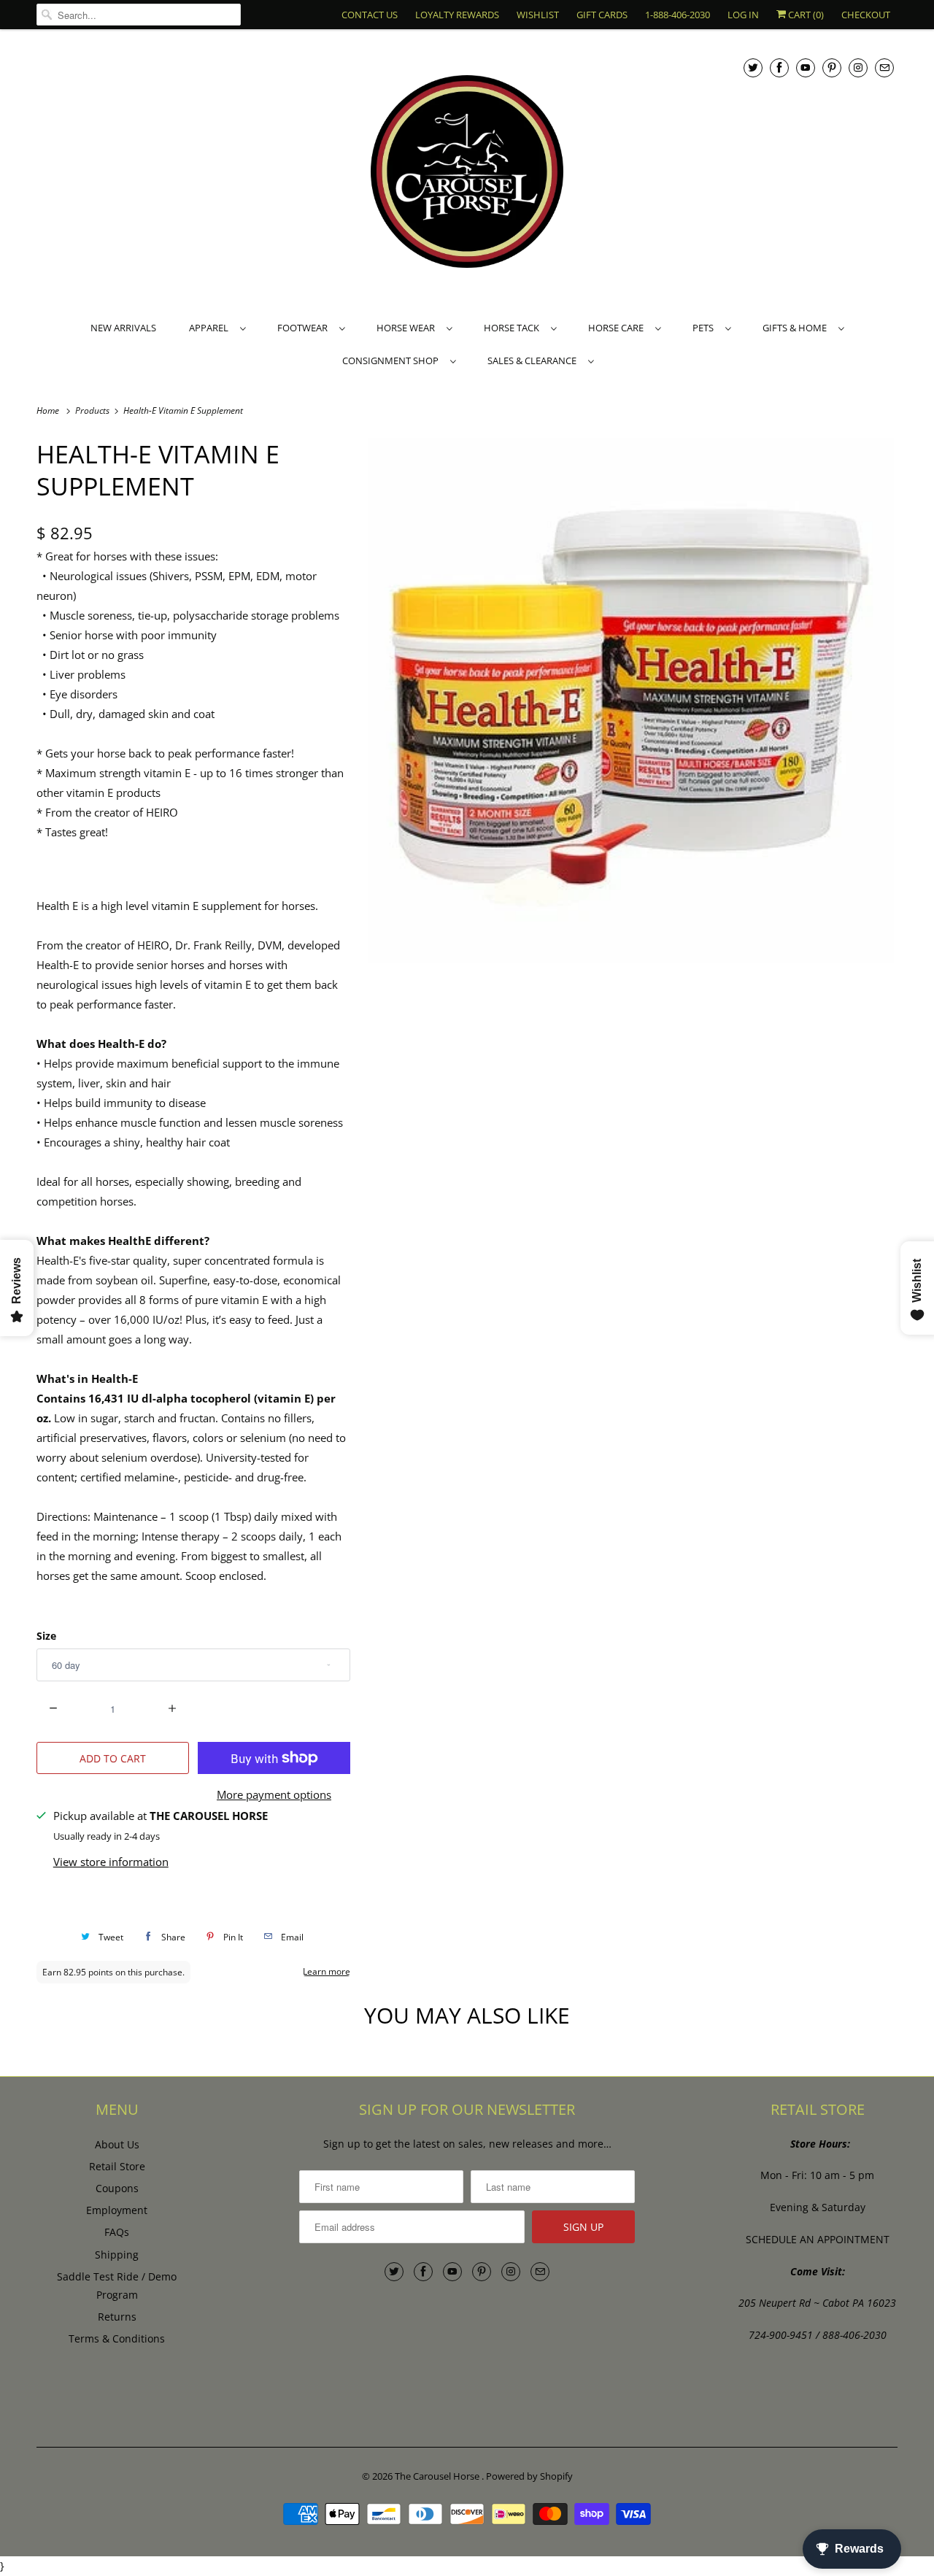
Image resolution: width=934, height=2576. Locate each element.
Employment (117, 2210)
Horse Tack (514, 328)
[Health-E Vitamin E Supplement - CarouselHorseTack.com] (631, 701)
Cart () (805, 15)
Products (93, 410)
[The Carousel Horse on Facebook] (779, 68)
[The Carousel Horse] (467, 173)
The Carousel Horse (438, 2476)
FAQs (117, 2232)
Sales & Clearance (534, 360)
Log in (743, 15)
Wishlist (538, 15)
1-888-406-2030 (678, 15)
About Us (117, 2144)
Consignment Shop (393, 360)
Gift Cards (602, 15)
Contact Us (370, 15)
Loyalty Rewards (457, 15)
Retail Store (117, 2166)
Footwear (305, 328)
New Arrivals (123, 328)
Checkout (866, 15)
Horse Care (618, 328)
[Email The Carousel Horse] (884, 68)
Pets (705, 328)
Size (46, 1636)
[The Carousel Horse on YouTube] (806, 68)
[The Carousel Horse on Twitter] (753, 68)
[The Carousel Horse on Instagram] (858, 68)
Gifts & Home (797, 328)
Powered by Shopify (529, 2476)
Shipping (117, 2255)
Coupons (117, 2188)
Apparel (211, 328)
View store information (111, 1862)
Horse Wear (408, 328)
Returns (117, 2317)
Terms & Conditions (117, 2338)
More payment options (274, 1794)
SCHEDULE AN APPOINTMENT (818, 2239)
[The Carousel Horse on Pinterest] (832, 68)
